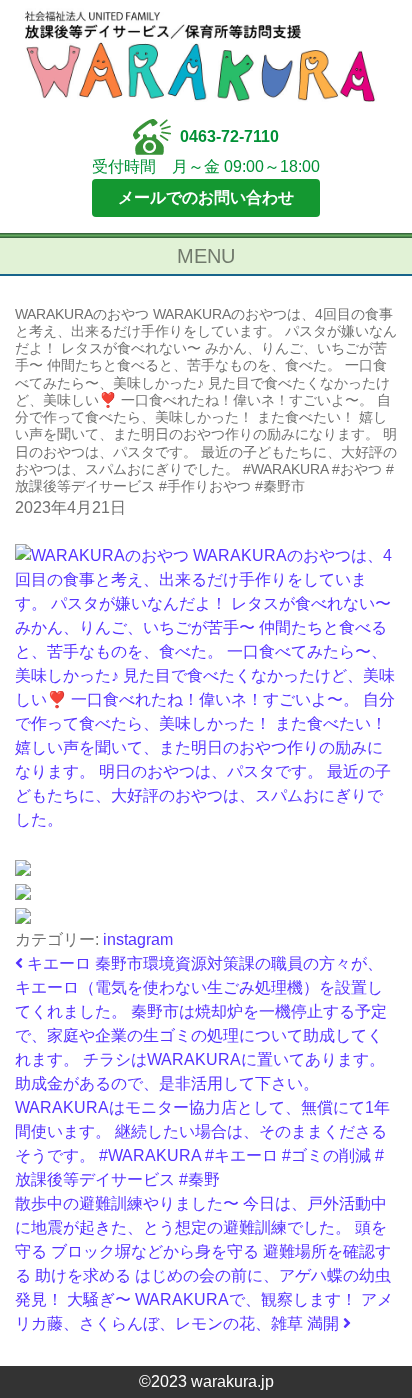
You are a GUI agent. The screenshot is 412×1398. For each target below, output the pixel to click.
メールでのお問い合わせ (206, 197)
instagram (138, 939)
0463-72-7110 (229, 136)
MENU (206, 256)
